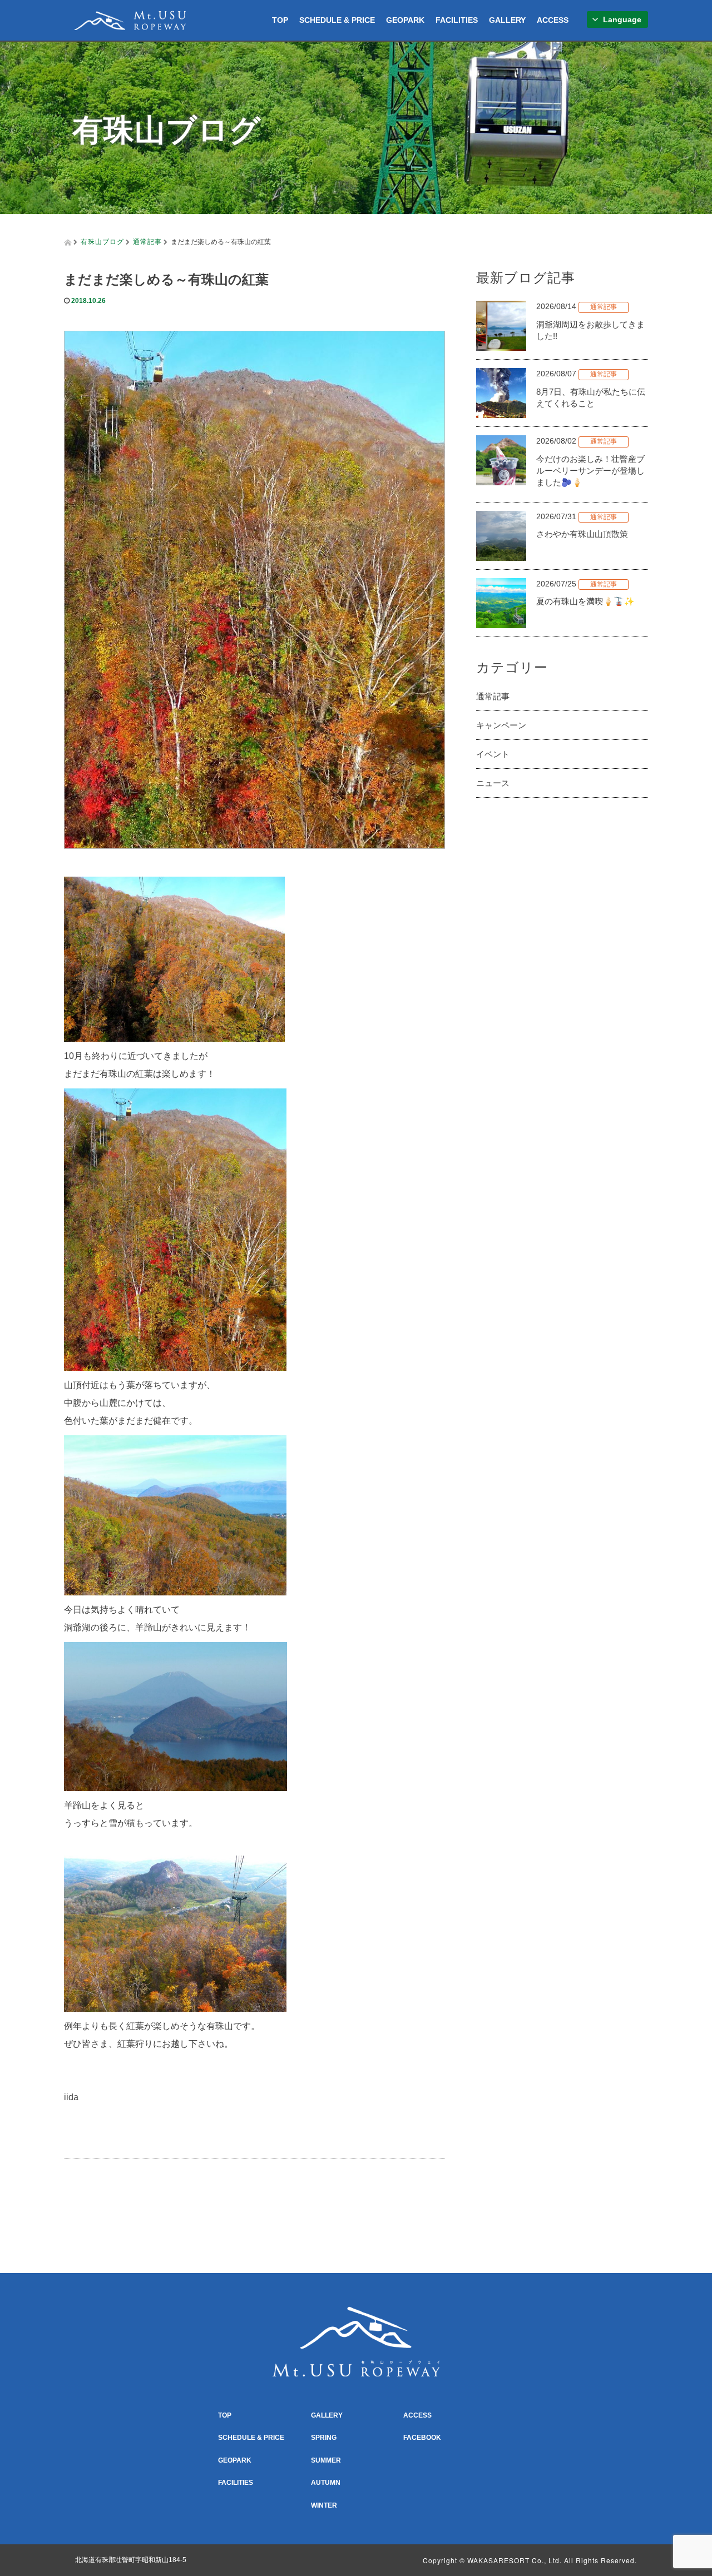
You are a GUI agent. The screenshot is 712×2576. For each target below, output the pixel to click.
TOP (280, 20)
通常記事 (147, 241)
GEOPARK (405, 20)
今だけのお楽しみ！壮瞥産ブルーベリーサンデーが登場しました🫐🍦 (590, 471)
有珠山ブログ (102, 241)
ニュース (493, 783)
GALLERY (507, 20)
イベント (493, 754)
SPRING (324, 2438)
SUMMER (326, 2460)
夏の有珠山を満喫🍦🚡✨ (585, 601)
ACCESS (553, 20)
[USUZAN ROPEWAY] (130, 19)
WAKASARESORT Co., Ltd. (515, 2560)
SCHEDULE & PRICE (337, 20)
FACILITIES (457, 20)
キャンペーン (501, 725)
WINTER (324, 2505)
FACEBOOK (422, 2438)
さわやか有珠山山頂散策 (582, 534)
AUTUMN (326, 2483)
